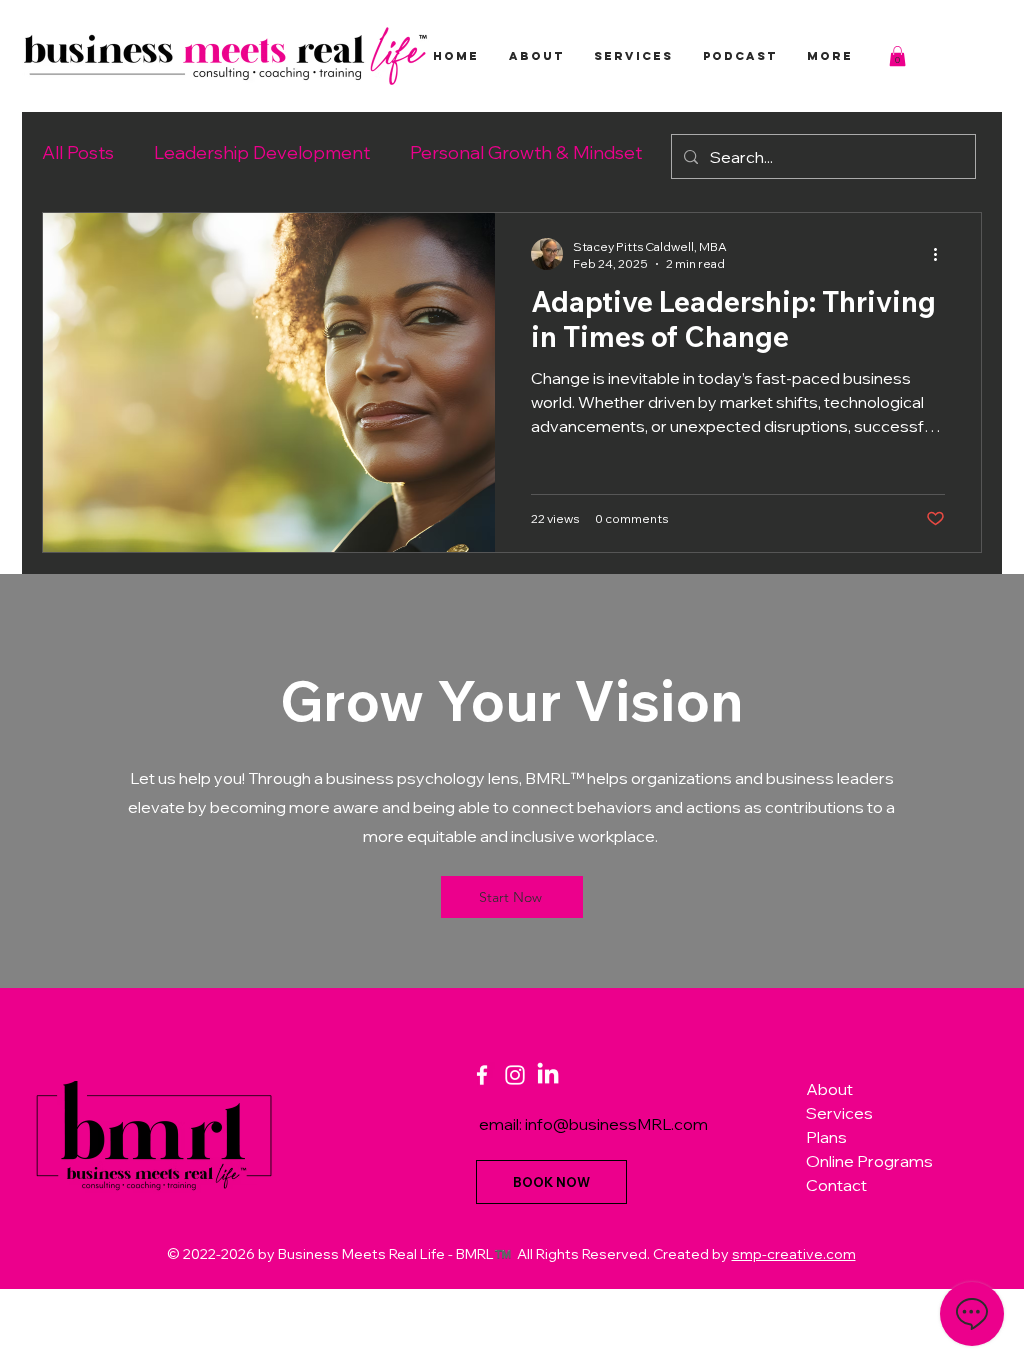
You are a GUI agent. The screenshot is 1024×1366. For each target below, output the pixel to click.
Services (839, 1113)
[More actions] (942, 254)
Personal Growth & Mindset (526, 152)
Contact (836, 1185)
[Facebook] (482, 1075)
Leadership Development (262, 152)
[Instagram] (515, 1075)
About (829, 1089)
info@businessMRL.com (616, 1124)
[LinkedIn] (548, 1075)
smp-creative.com (794, 1254)
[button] (897, 56)
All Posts (78, 152)
